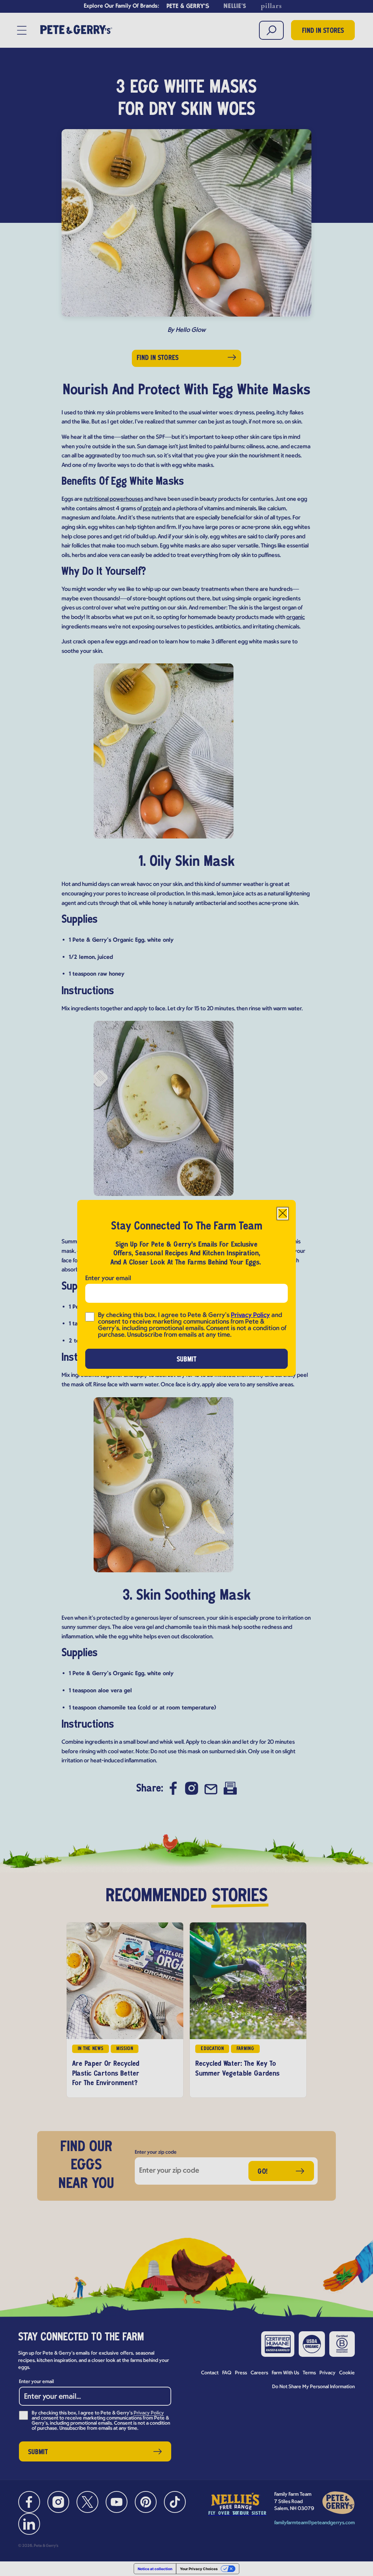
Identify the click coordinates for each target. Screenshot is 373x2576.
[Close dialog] (283, 1214)
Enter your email (108, 1279)
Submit (187, 1360)
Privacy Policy (250, 1315)
